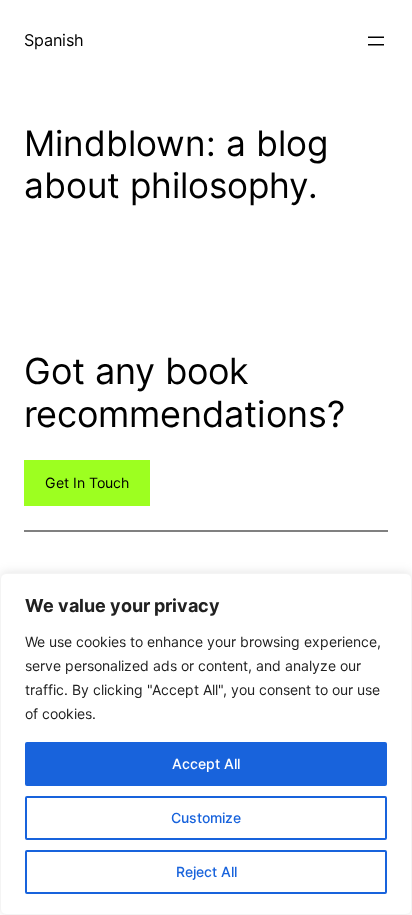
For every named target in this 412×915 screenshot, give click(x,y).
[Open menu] (376, 41)
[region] (206, 744)
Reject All (206, 871)
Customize (206, 817)
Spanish (54, 40)
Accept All (206, 763)
